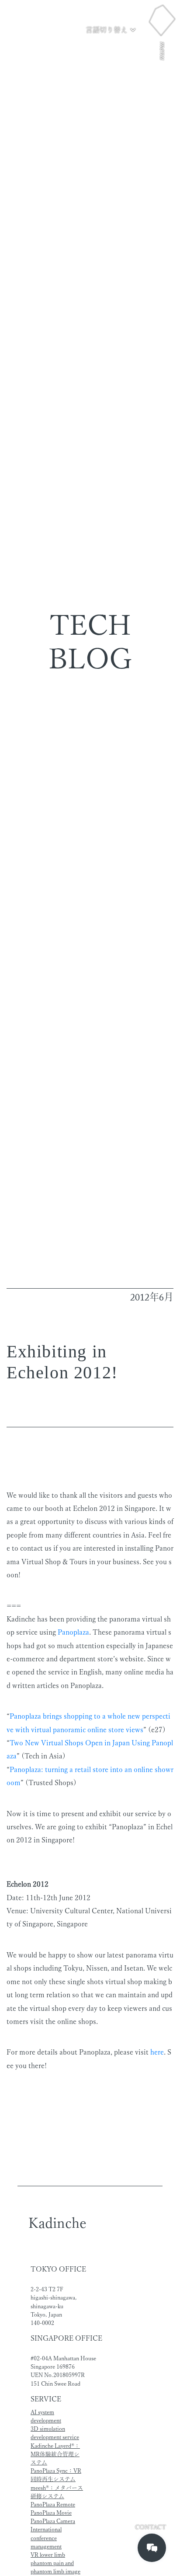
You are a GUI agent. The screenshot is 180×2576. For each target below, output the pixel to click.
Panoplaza (73, 1632)
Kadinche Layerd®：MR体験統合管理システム (55, 2454)
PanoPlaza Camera (53, 2521)
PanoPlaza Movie (51, 2513)
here (157, 2052)
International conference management (46, 2538)
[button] (111, 30)
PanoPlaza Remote (53, 2504)
